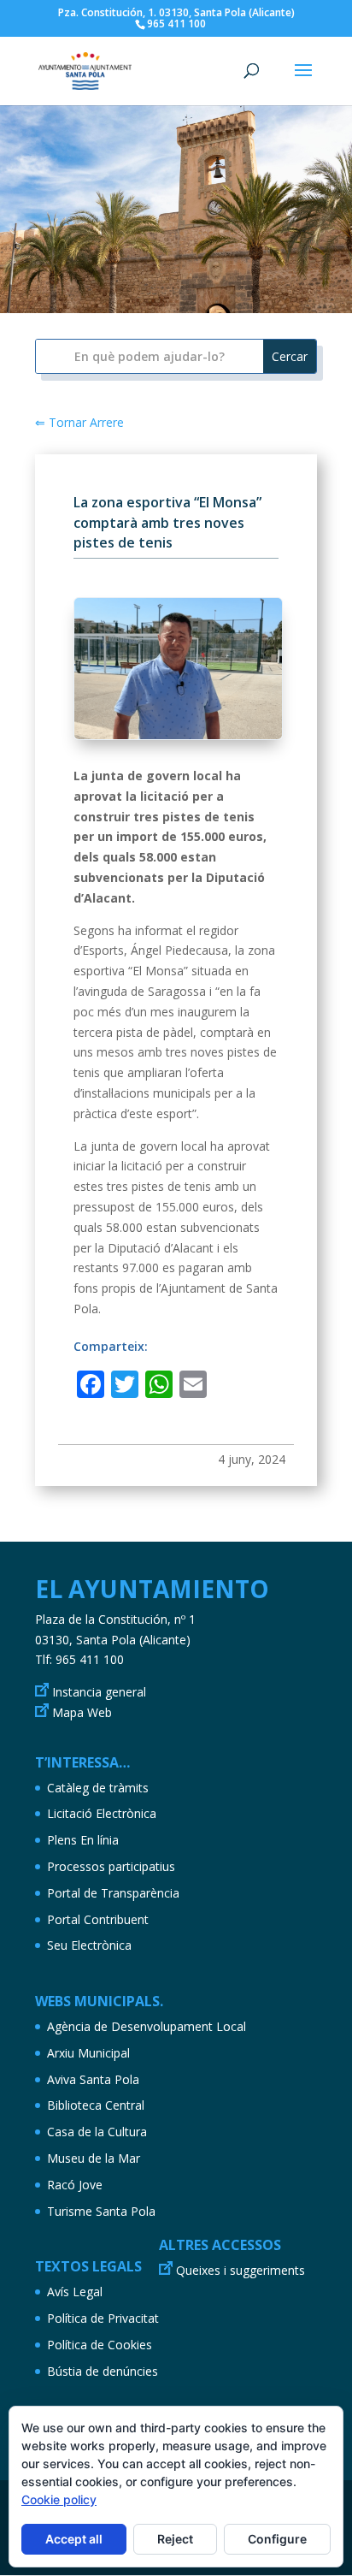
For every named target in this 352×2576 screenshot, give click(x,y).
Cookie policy (59, 2499)
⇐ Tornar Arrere (79, 422)
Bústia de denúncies (103, 2371)
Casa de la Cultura (97, 2132)
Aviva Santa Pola (93, 2079)
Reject (175, 2539)
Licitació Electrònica (102, 1813)
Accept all (74, 2539)
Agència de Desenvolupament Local (147, 2026)
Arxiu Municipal (88, 2053)
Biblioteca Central (96, 2105)
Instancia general (99, 1692)
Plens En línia (83, 1840)
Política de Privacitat (103, 2318)
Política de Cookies (100, 2345)
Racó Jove (75, 2185)
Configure (277, 2539)
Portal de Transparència (113, 1893)
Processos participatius (111, 1866)
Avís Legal (75, 2292)
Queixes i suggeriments (241, 2270)
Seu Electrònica (89, 1945)
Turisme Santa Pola (101, 2211)
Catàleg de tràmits (98, 1788)
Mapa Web (82, 1712)
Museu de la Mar (94, 2158)
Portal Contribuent (98, 1919)
